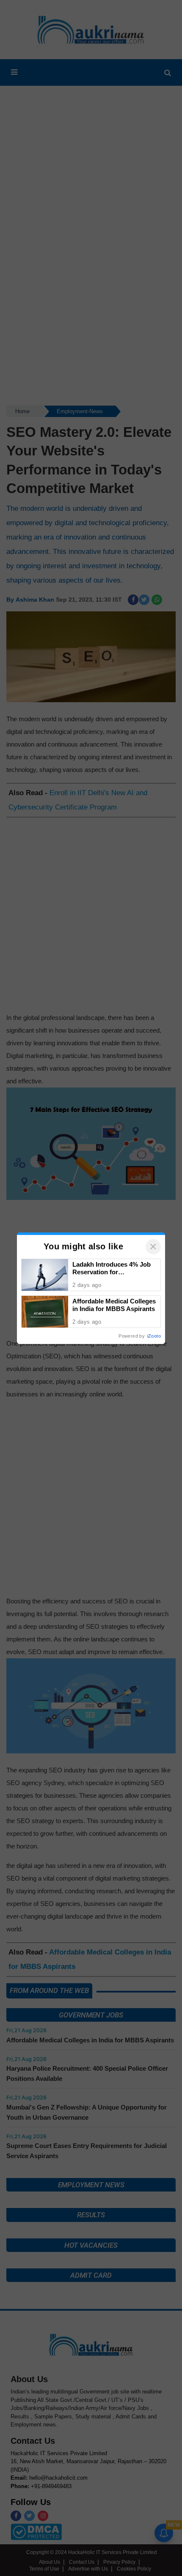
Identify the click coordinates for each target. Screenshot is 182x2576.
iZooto (154, 1336)
